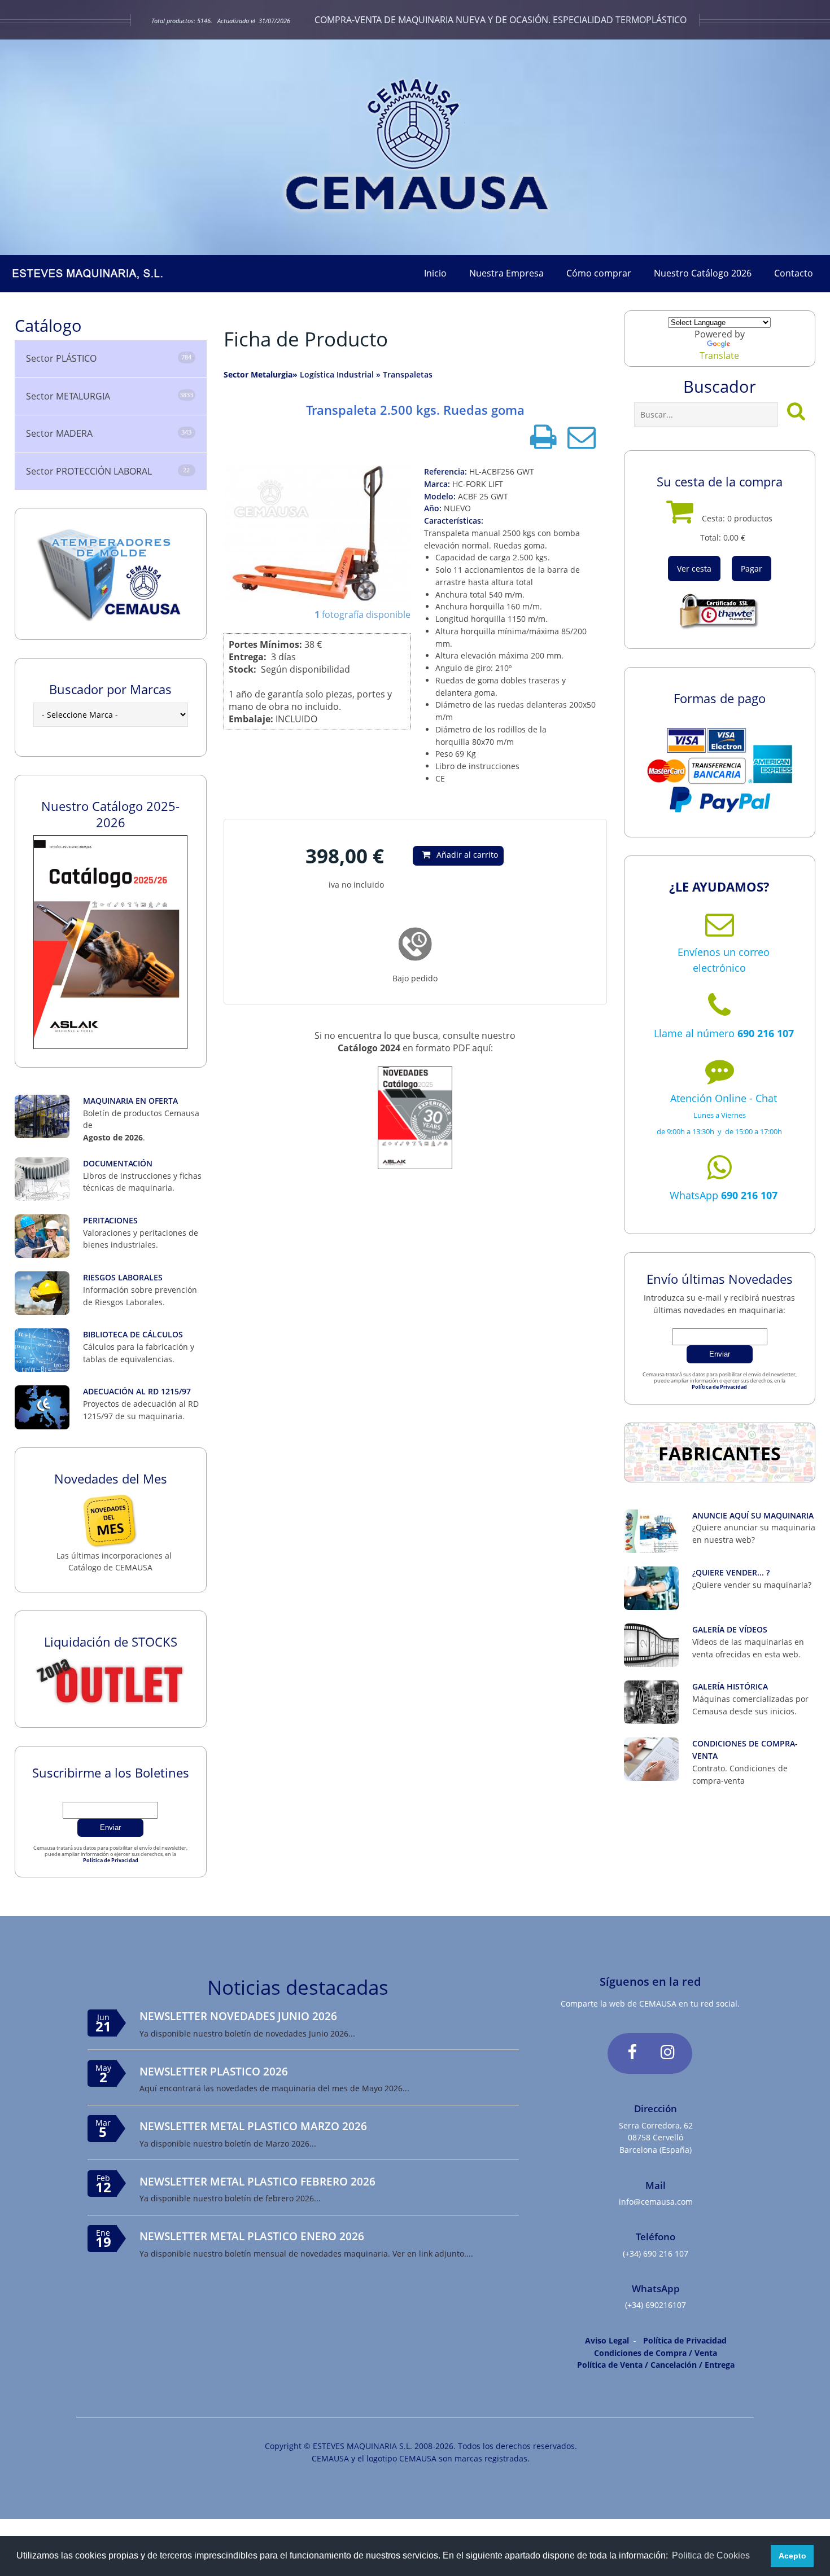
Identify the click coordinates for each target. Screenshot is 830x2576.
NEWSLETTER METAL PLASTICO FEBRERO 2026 (257, 2181)
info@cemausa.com (656, 2202)
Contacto (794, 273)
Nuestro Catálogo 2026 (703, 273)
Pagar (752, 569)
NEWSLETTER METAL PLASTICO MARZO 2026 (253, 2126)
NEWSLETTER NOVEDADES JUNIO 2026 (238, 2016)
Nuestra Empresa (506, 273)
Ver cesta (694, 569)
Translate (719, 356)
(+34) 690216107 (656, 2305)
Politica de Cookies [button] (711, 2555)
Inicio (435, 273)
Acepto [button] (792, 2556)
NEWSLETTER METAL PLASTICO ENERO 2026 (252, 2236)
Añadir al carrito (467, 855)
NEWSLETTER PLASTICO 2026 (214, 2071)
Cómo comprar (599, 273)
